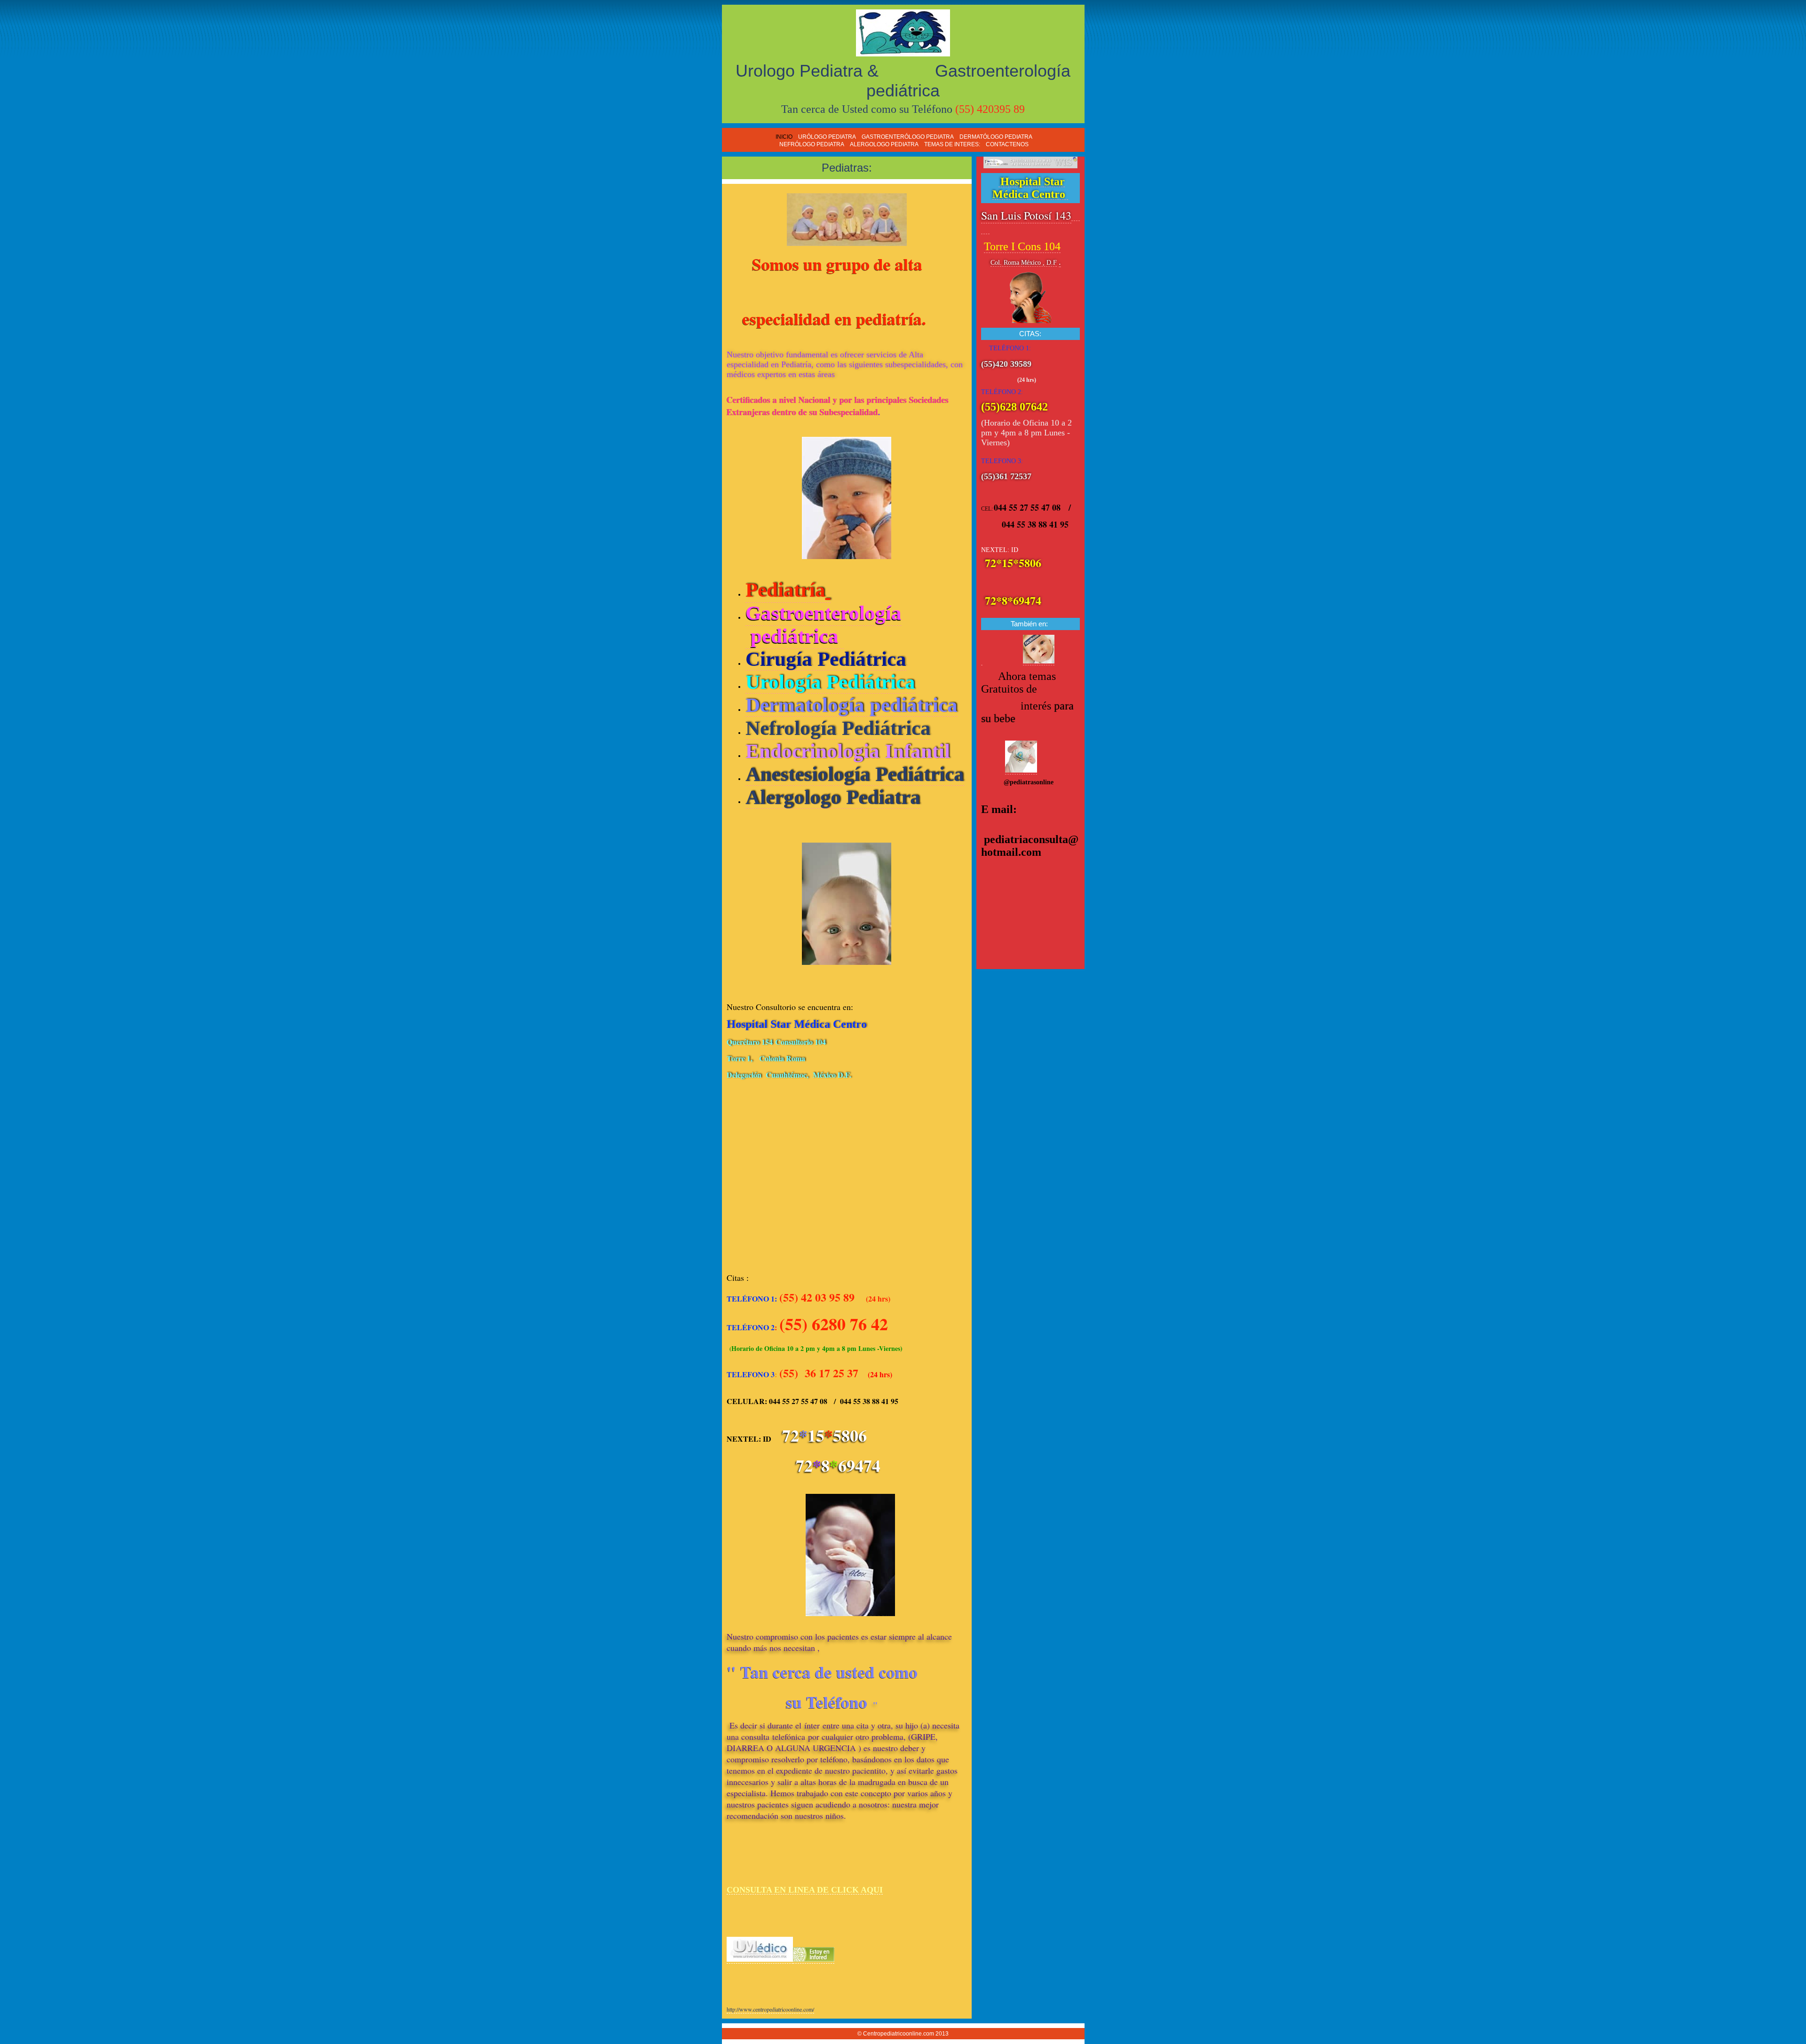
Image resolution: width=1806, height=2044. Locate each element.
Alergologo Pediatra (833, 797)
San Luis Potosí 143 (1026, 215)
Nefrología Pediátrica (838, 728)
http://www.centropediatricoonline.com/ (770, 2009)
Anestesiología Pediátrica (855, 774)
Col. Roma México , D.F (1024, 263)
